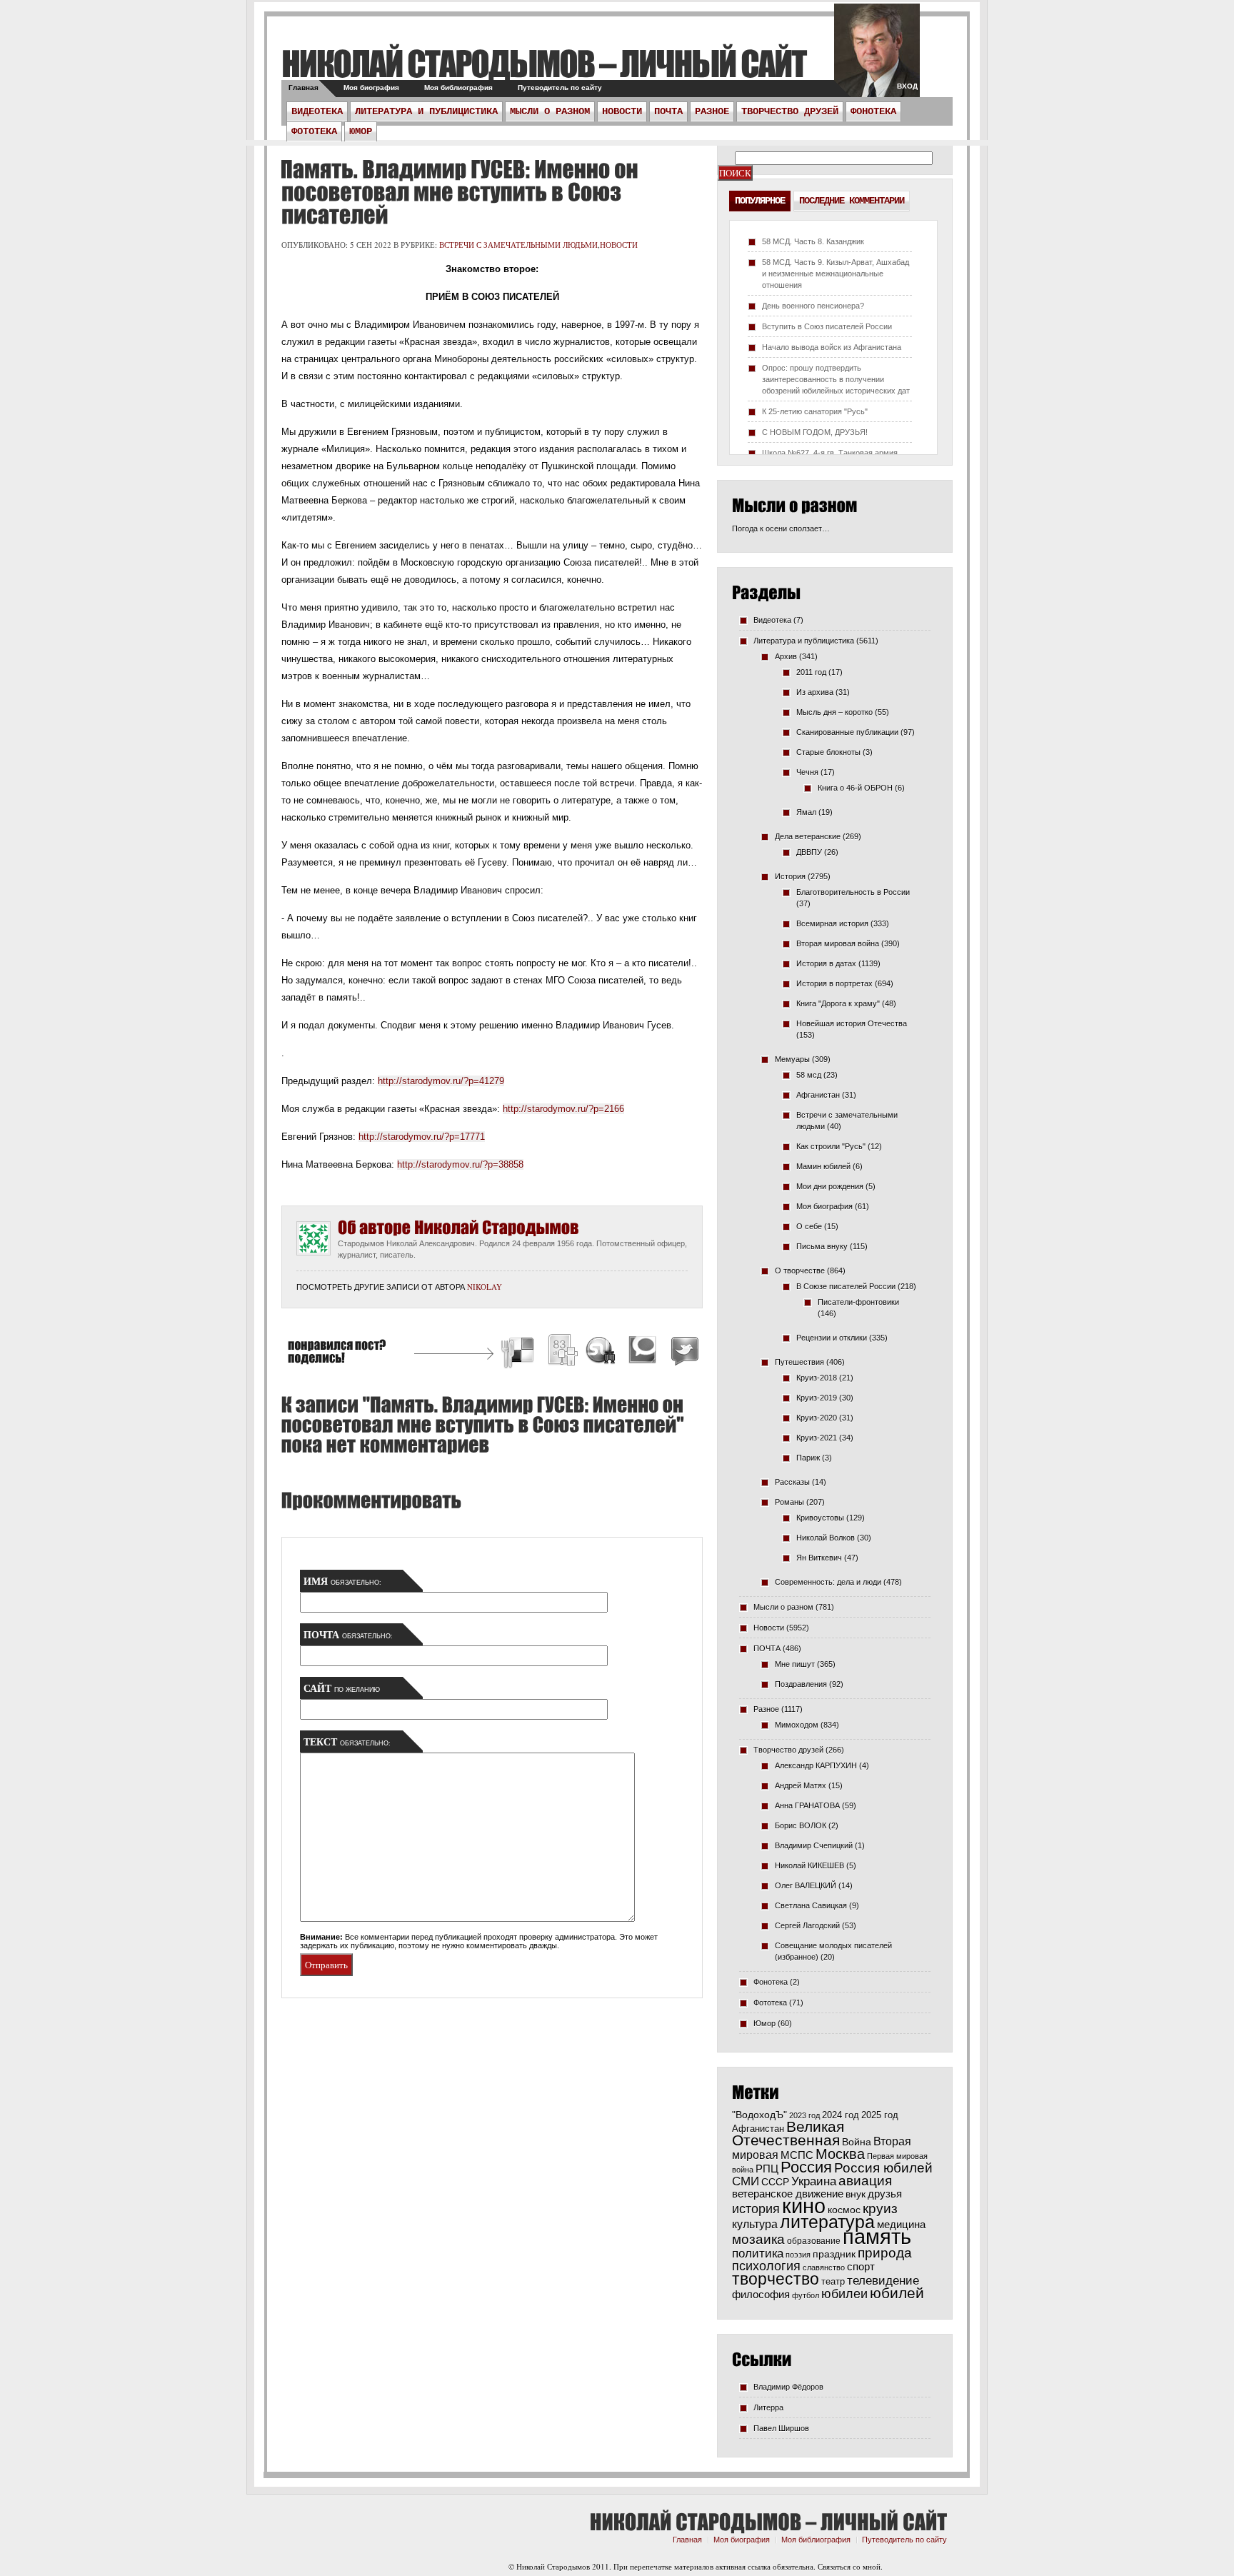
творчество (776, 2279)
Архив (786, 656)
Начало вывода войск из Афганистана (832, 347)
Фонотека (873, 111)
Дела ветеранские (808, 836)
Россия (806, 2167)
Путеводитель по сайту (560, 87)
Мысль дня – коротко (834, 712)
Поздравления (801, 1684)
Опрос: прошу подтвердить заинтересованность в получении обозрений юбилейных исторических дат (836, 379)
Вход (907, 86)
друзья (885, 2194)
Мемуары (792, 1059)
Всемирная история (832, 923)
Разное (712, 111)
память (877, 2236)
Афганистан (818, 1095)
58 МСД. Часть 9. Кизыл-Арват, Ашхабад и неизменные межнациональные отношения (836, 274)
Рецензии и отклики (832, 1338)
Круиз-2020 (817, 1418)
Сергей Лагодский (807, 1925)
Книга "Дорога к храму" (838, 1003)
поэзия (798, 2255)
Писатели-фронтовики (858, 1302)
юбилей (897, 2293)
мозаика (758, 2239)
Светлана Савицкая (811, 1905)
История (790, 876)
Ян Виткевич (819, 1558)
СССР (775, 2182)
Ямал (806, 812)
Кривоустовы (820, 1518)
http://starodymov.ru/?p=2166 (563, 1109)
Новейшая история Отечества (852, 1023)
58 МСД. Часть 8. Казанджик (813, 241)
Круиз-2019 (817, 1398)
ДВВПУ (809, 852)
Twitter (683, 1352)
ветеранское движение (788, 2194)
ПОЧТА (668, 111)
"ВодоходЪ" (759, 2115)
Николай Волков (826, 1538)
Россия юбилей (883, 2168)
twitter (877, 57)
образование (814, 2241)
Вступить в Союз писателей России (827, 326)
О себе (809, 1226)
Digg (562, 1352)
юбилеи (844, 2294)
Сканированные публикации (847, 732)
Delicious (519, 1352)
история (756, 2209)
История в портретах (834, 983)
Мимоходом (797, 1725)
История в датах (826, 963)
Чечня (807, 772)
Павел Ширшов (781, 2428)
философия (761, 2294)
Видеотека (317, 111)
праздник (834, 2254)
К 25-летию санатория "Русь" (815, 411)
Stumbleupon (601, 1352)
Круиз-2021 (817, 1438)
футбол (806, 2295)
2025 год (880, 2115)
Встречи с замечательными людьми (518, 245)
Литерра (768, 2407)
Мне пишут (795, 1664)
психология (766, 2266)
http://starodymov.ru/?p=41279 (441, 1081)
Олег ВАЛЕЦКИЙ (806, 1885)
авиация (865, 2181)
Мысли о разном (550, 111)
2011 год (811, 672)
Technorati (643, 1352)
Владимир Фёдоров (788, 2387)
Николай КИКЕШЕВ (809, 1865)
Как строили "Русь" (831, 1146)
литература (827, 2222)
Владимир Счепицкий (814, 1845)
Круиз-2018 (817, 1378)
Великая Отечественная (788, 2133)
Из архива (815, 692)
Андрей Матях (801, 1785)
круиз (880, 2209)
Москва (840, 2154)
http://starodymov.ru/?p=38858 (460, 1164)
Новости (622, 111)
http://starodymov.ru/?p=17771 (422, 1137)
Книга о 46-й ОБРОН (855, 788)
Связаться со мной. (850, 2566)
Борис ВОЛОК (801, 1825)
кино (804, 2206)
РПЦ (767, 2169)
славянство (824, 2267)
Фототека (314, 131)
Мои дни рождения (830, 1186)
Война (857, 2142)
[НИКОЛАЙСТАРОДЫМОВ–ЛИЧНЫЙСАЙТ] (544, 63)
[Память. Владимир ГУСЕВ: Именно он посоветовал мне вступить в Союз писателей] (459, 192)
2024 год (841, 2115)
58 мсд (809, 1075)
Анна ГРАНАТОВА (807, 1805)
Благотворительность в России (853, 892)
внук (856, 2194)
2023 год (804, 2115)
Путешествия (799, 1362)
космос (844, 2210)
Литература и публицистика (426, 111)
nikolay (485, 1287)
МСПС (797, 2155)
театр (833, 2281)
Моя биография (371, 87)
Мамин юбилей (823, 1166)
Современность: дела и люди (828, 1582)
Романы (789, 1502)
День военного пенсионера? (813, 306)
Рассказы (792, 1482)
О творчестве (800, 1271)
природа (885, 2252)
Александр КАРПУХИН (816, 1765)
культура (755, 2224)
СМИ (746, 2181)
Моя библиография (458, 87)
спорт (861, 2267)
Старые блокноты (828, 752)
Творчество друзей (790, 111)
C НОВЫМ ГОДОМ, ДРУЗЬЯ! (815, 432)
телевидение (883, 2281)
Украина (814, 2181)
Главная (304, 87)
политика (758, 2253)
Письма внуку (822, 1246)
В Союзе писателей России (846, 1286)
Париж (808, 1458)
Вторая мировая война (838, 943)
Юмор (361, 131)
